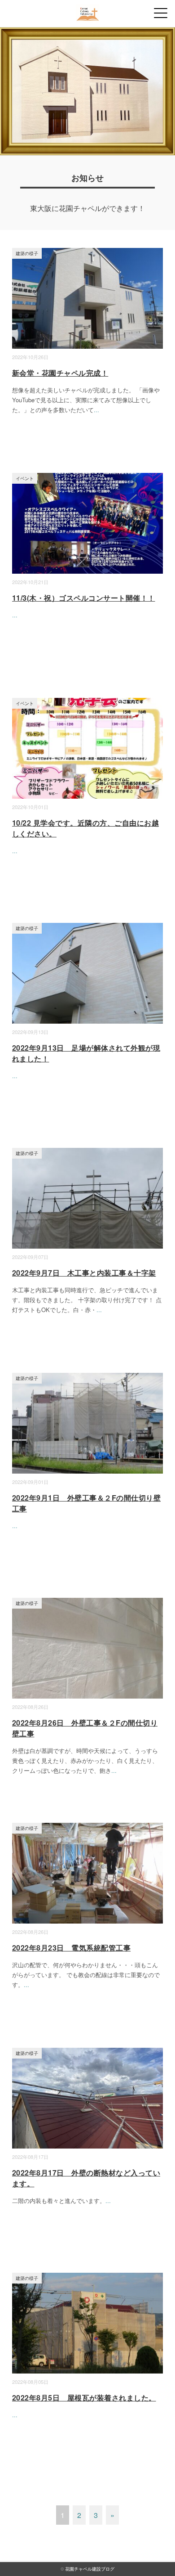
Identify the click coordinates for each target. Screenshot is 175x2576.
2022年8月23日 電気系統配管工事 (71, 1948)
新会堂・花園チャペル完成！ (60, 373)
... (96, 410)
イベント (25, 478)
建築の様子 (27, 253)
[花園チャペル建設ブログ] (88, 11)
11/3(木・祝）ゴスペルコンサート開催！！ (84, 598)
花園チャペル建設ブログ (90, 2569)
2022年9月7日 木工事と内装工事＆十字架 (84, 1273)
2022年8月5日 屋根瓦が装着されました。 (84, 2398)
